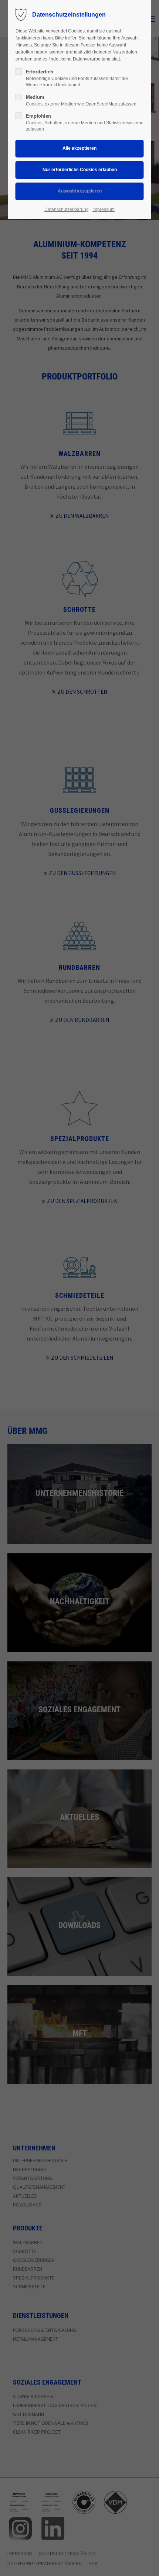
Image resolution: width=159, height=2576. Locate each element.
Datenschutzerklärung (67, 209)
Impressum (104, 209)
